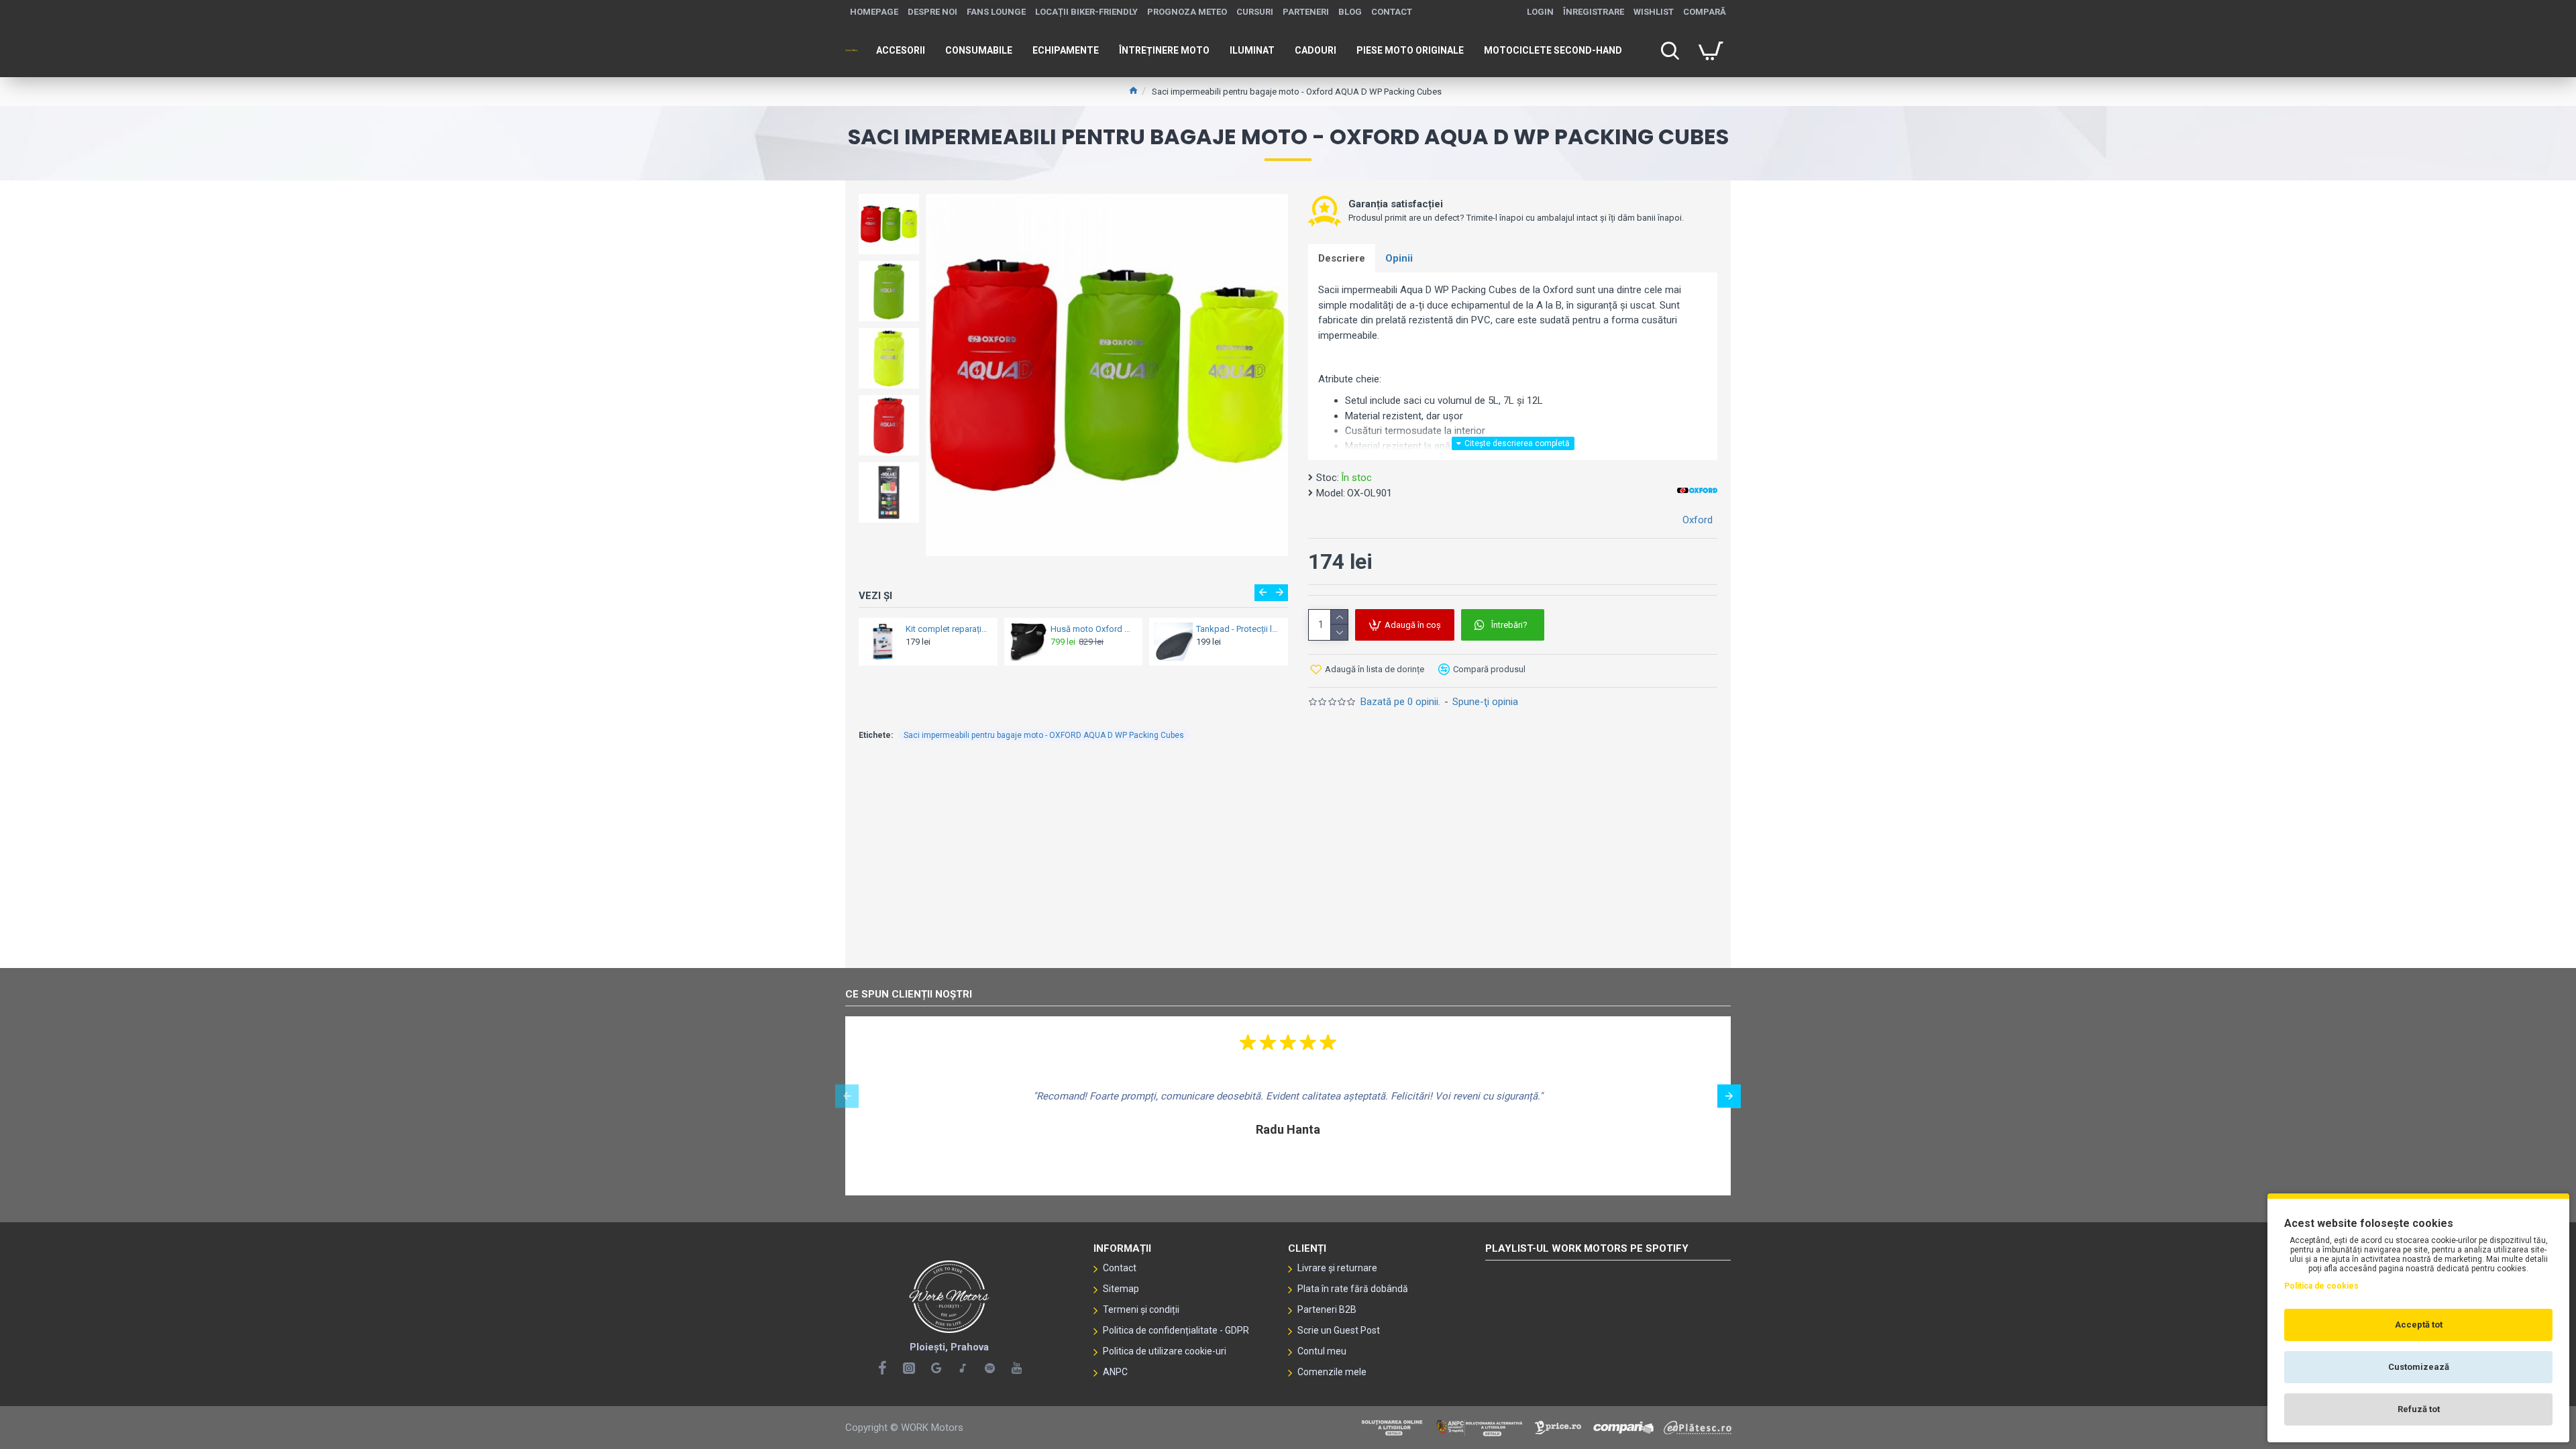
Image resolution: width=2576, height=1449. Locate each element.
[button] (889, 197)
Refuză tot (2419, 1409)
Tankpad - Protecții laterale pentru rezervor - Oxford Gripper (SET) (940, 629)
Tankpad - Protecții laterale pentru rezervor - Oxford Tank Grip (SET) (1231, 629)
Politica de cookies (2321, 1286)
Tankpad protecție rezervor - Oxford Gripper (1086, 629)
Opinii (1399, 258)
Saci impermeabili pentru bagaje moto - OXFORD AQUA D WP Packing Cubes (1044, 735)
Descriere (1342, 258)
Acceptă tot (2419, 1325)
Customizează (2419, 1367)
